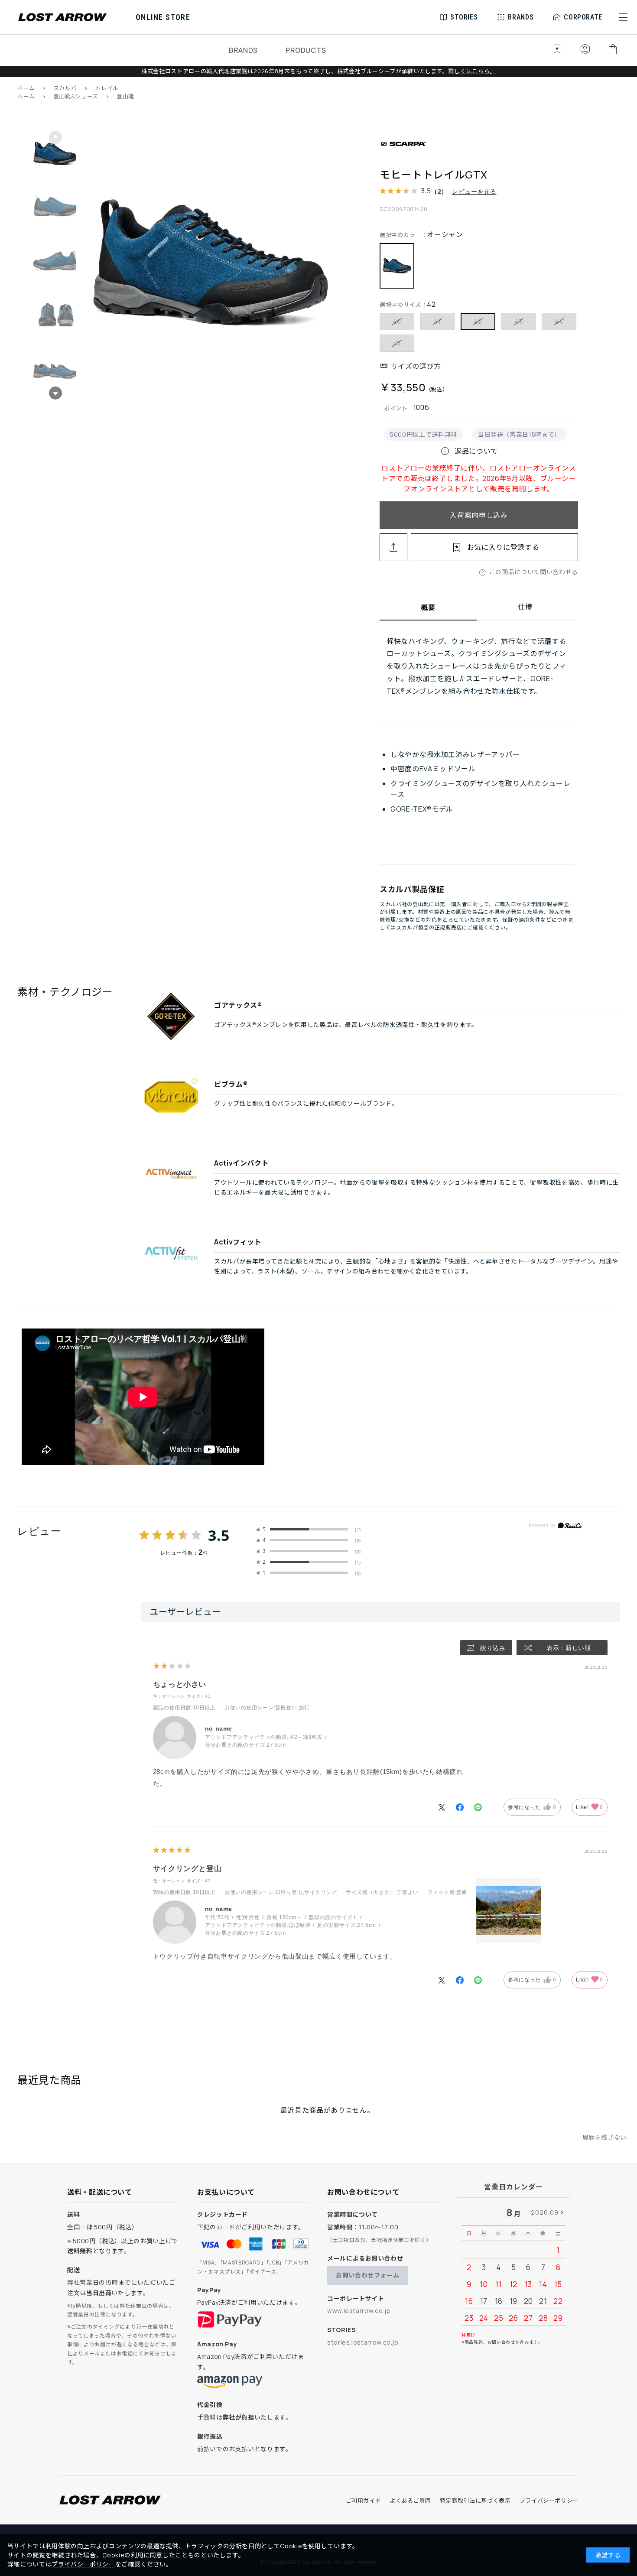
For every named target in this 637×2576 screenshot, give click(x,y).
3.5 (219, 1535)
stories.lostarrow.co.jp (363, 2342)
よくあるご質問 (410, 2501)
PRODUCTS (306, 50)
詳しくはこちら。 (472, 71)
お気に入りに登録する (503, 547)
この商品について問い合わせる (534, 572)
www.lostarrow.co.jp (359, 2311)
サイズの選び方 (416, 366)
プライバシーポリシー (549, 2501)
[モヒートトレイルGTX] (211, 265)
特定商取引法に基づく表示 (475, 2501)
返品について (469, 451)
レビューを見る (474, 191)
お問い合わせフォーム (367, 2275)
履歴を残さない (604, 2137)
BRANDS (243, 50)
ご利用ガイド (364, 2501)
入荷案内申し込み (479, 515)
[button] (623, 17)
